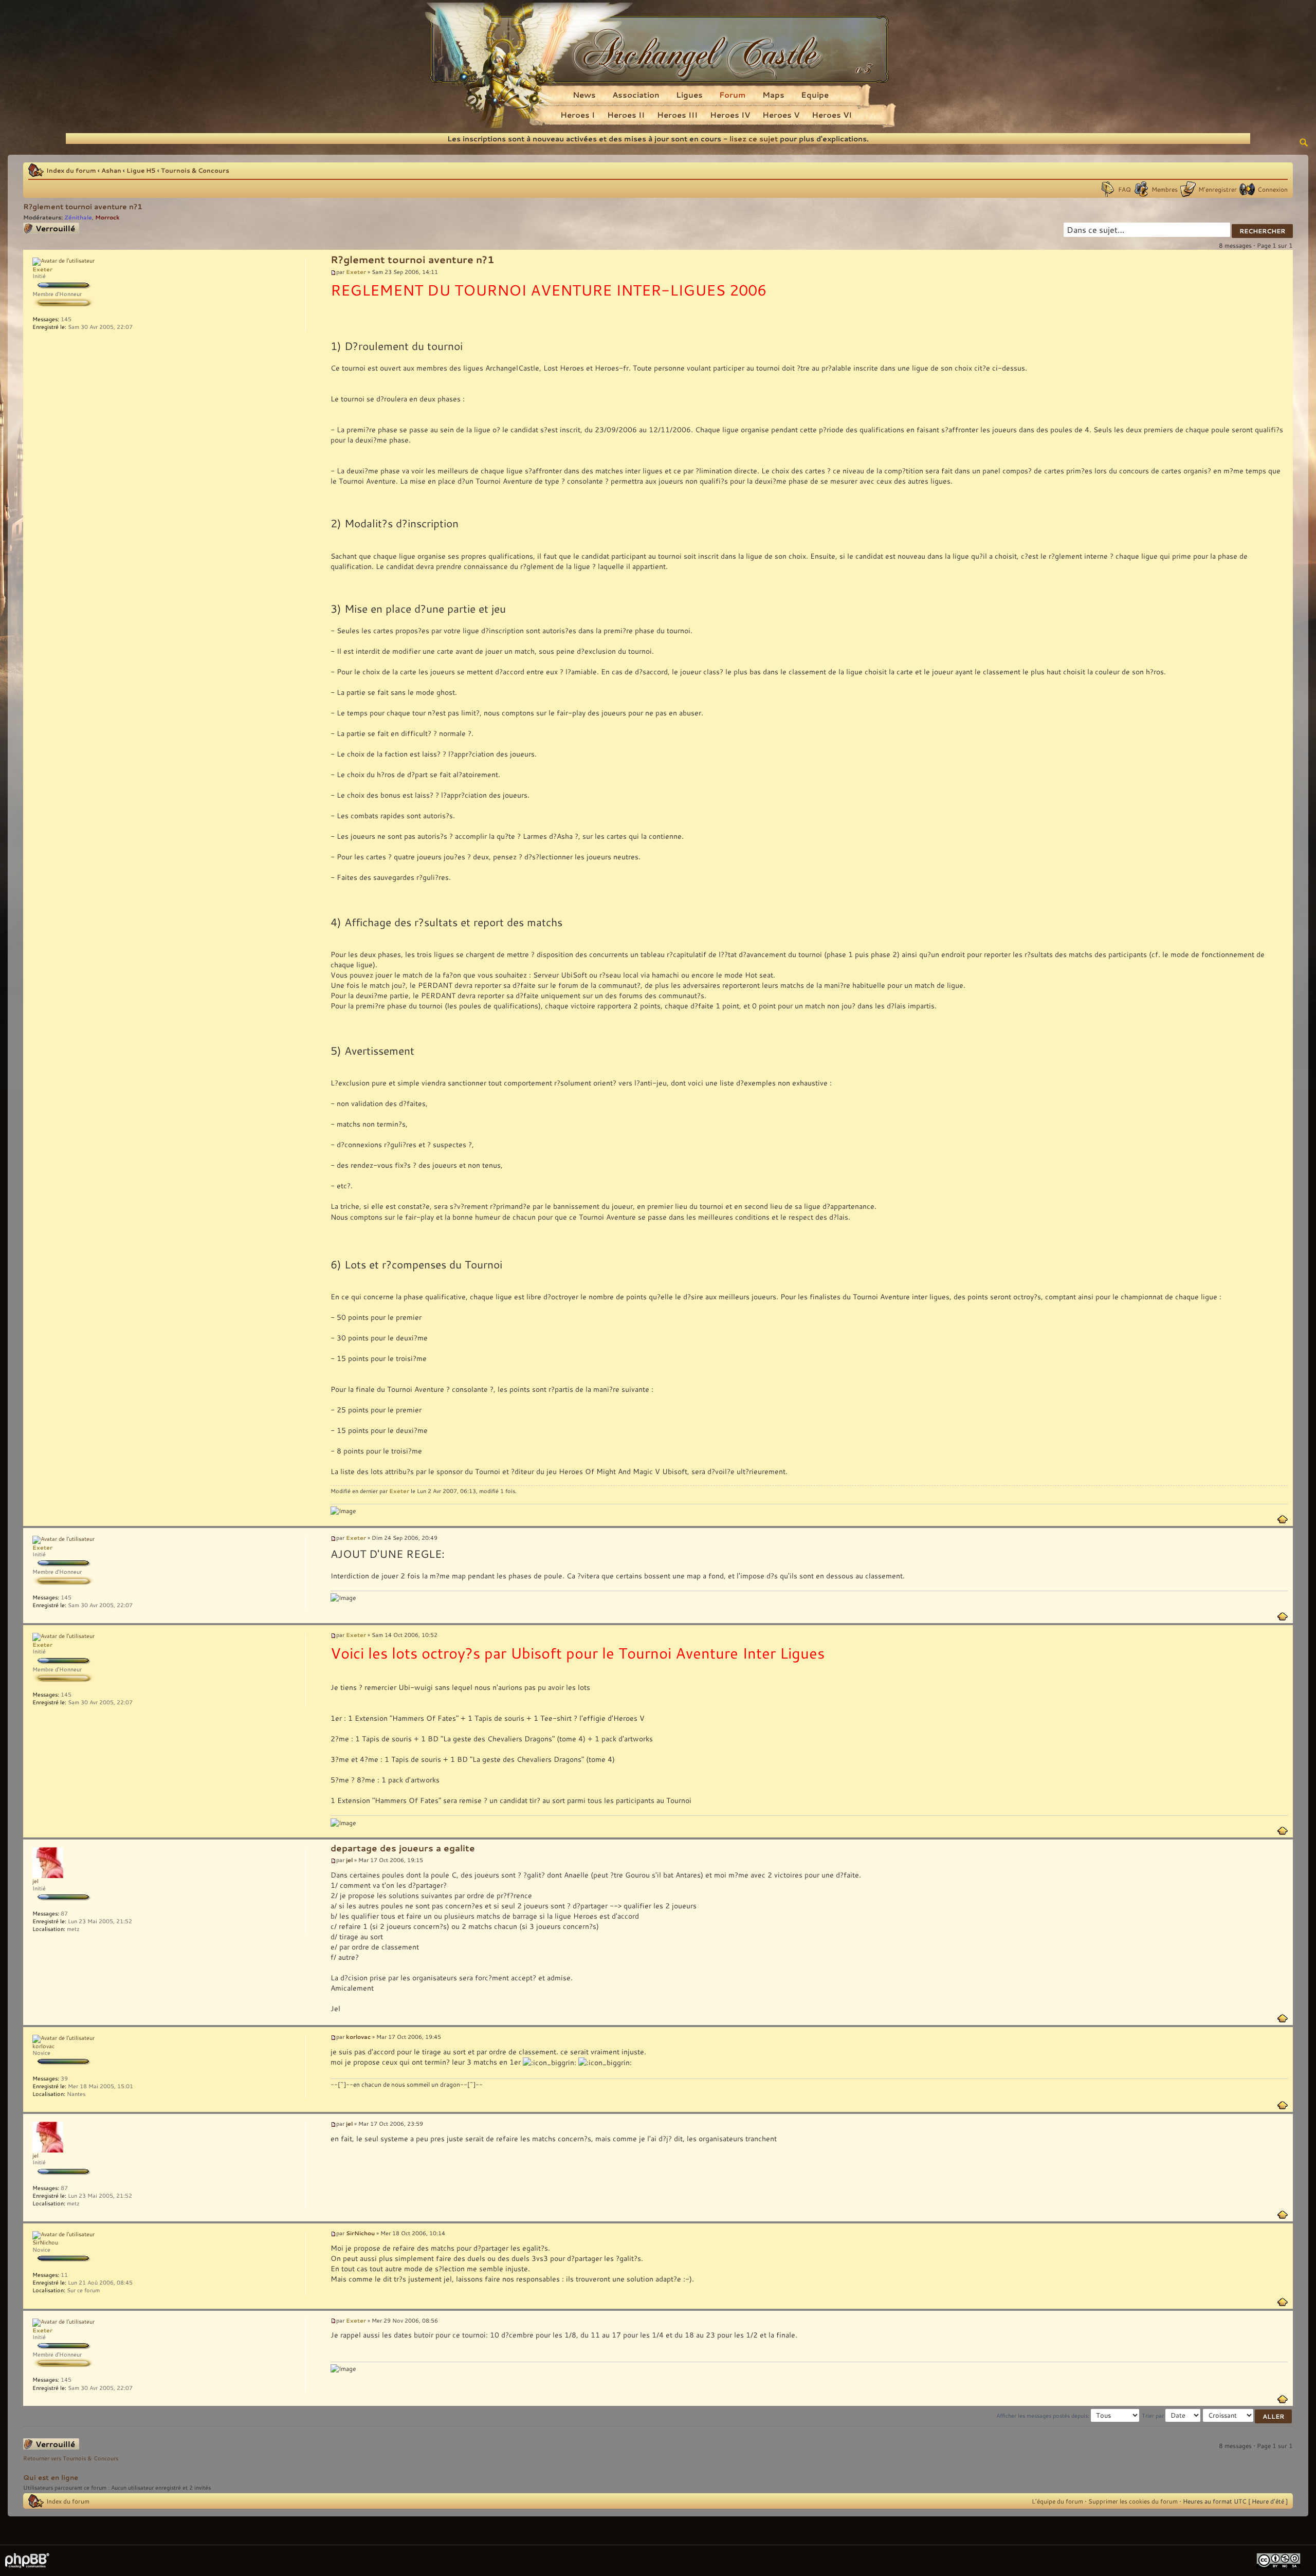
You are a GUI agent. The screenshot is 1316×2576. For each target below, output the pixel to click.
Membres (1165, 189)
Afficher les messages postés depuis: (1044, 2416)
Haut (1283, 1519)
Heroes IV (730, 115)
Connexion (1273, 189)
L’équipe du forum (1057, 2501)
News (584, 95)
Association (636, 95)
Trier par (1154, 2416)
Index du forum (71, 170)
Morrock (107, 217)
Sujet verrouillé (44, 227)
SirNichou (360, 2233)
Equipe (815, 95)
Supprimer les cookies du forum (1133, 2501)
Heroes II (626, 115)
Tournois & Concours (195, 170)
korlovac (358, 2037)
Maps (773, 95)
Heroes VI (832, 115)
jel (349, 1860)
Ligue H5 (141, 170)
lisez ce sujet (754, 139)
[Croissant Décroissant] (1248, 2416)
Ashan (111, 170)
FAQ (1125, 189)
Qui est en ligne (51, 2477)
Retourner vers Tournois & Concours (71, 2458)
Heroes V (781, 115)
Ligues (689, 95)
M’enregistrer (1218, 189)
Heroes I (578, 115)
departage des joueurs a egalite (403, 1848)
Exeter (356, 272)
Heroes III (677, 115)
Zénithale (78, 217)
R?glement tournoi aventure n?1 (83, 206)
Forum (733, 95)
